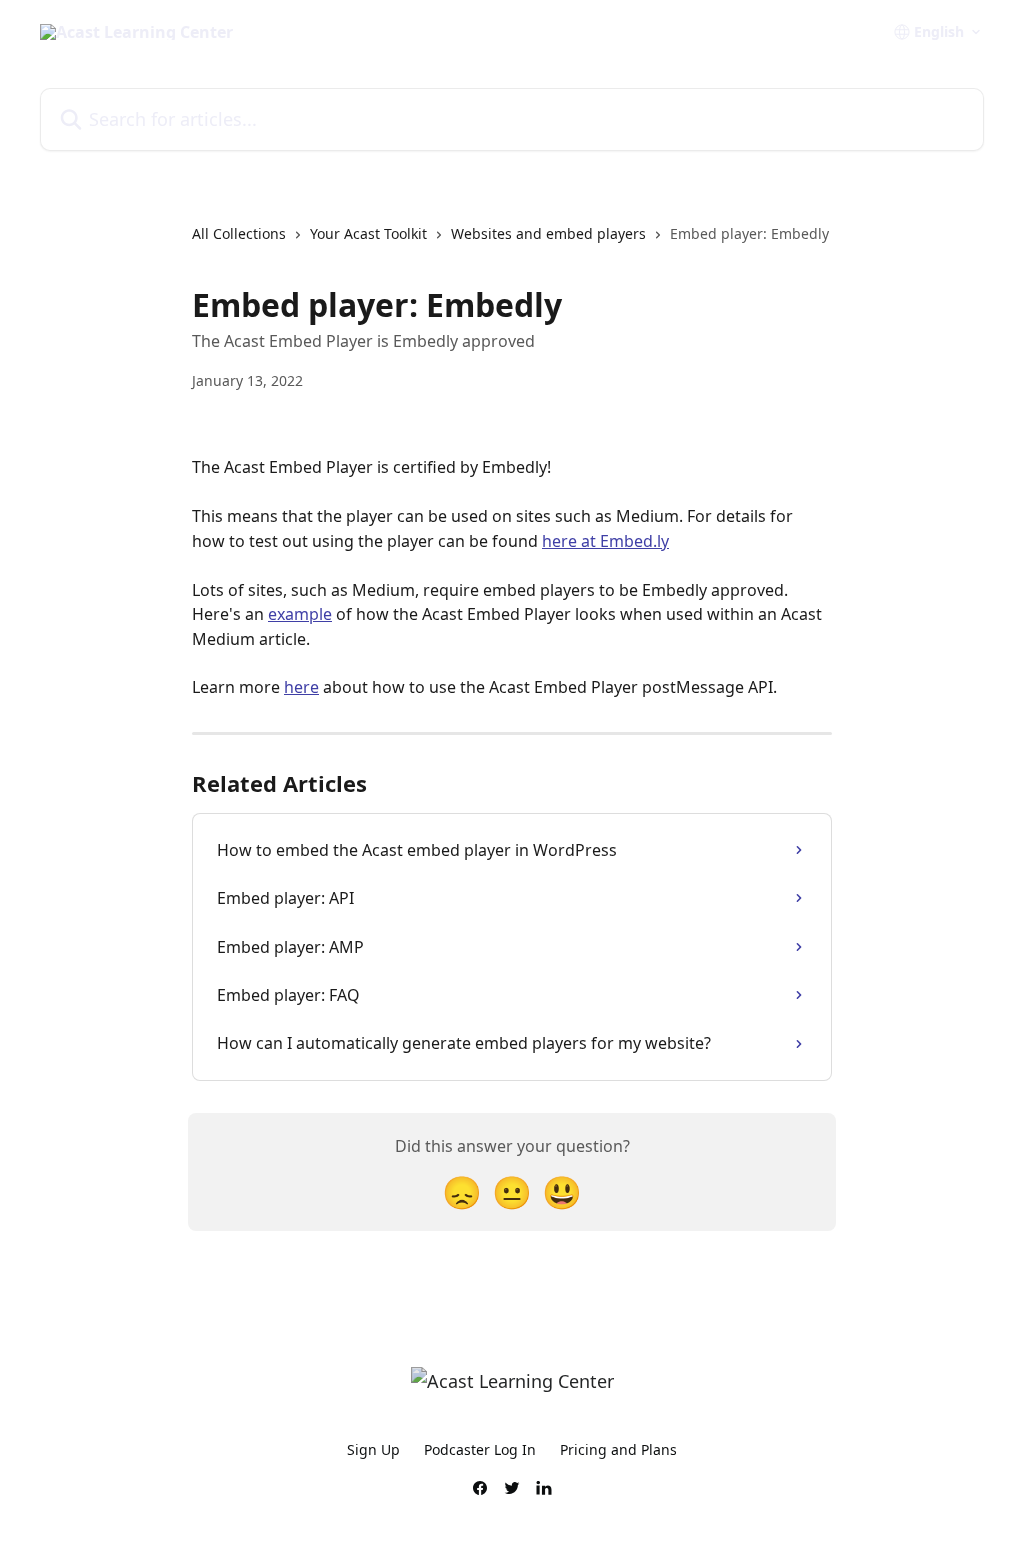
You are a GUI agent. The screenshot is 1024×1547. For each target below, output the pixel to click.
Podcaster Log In (480, 1449)
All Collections (239, 233)
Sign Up (373, 1449)
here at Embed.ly (605, 541)
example (300, 614)
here (301, 687)
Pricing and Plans (618, 1449)
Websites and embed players (548, 233)
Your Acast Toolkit (368, 233)
